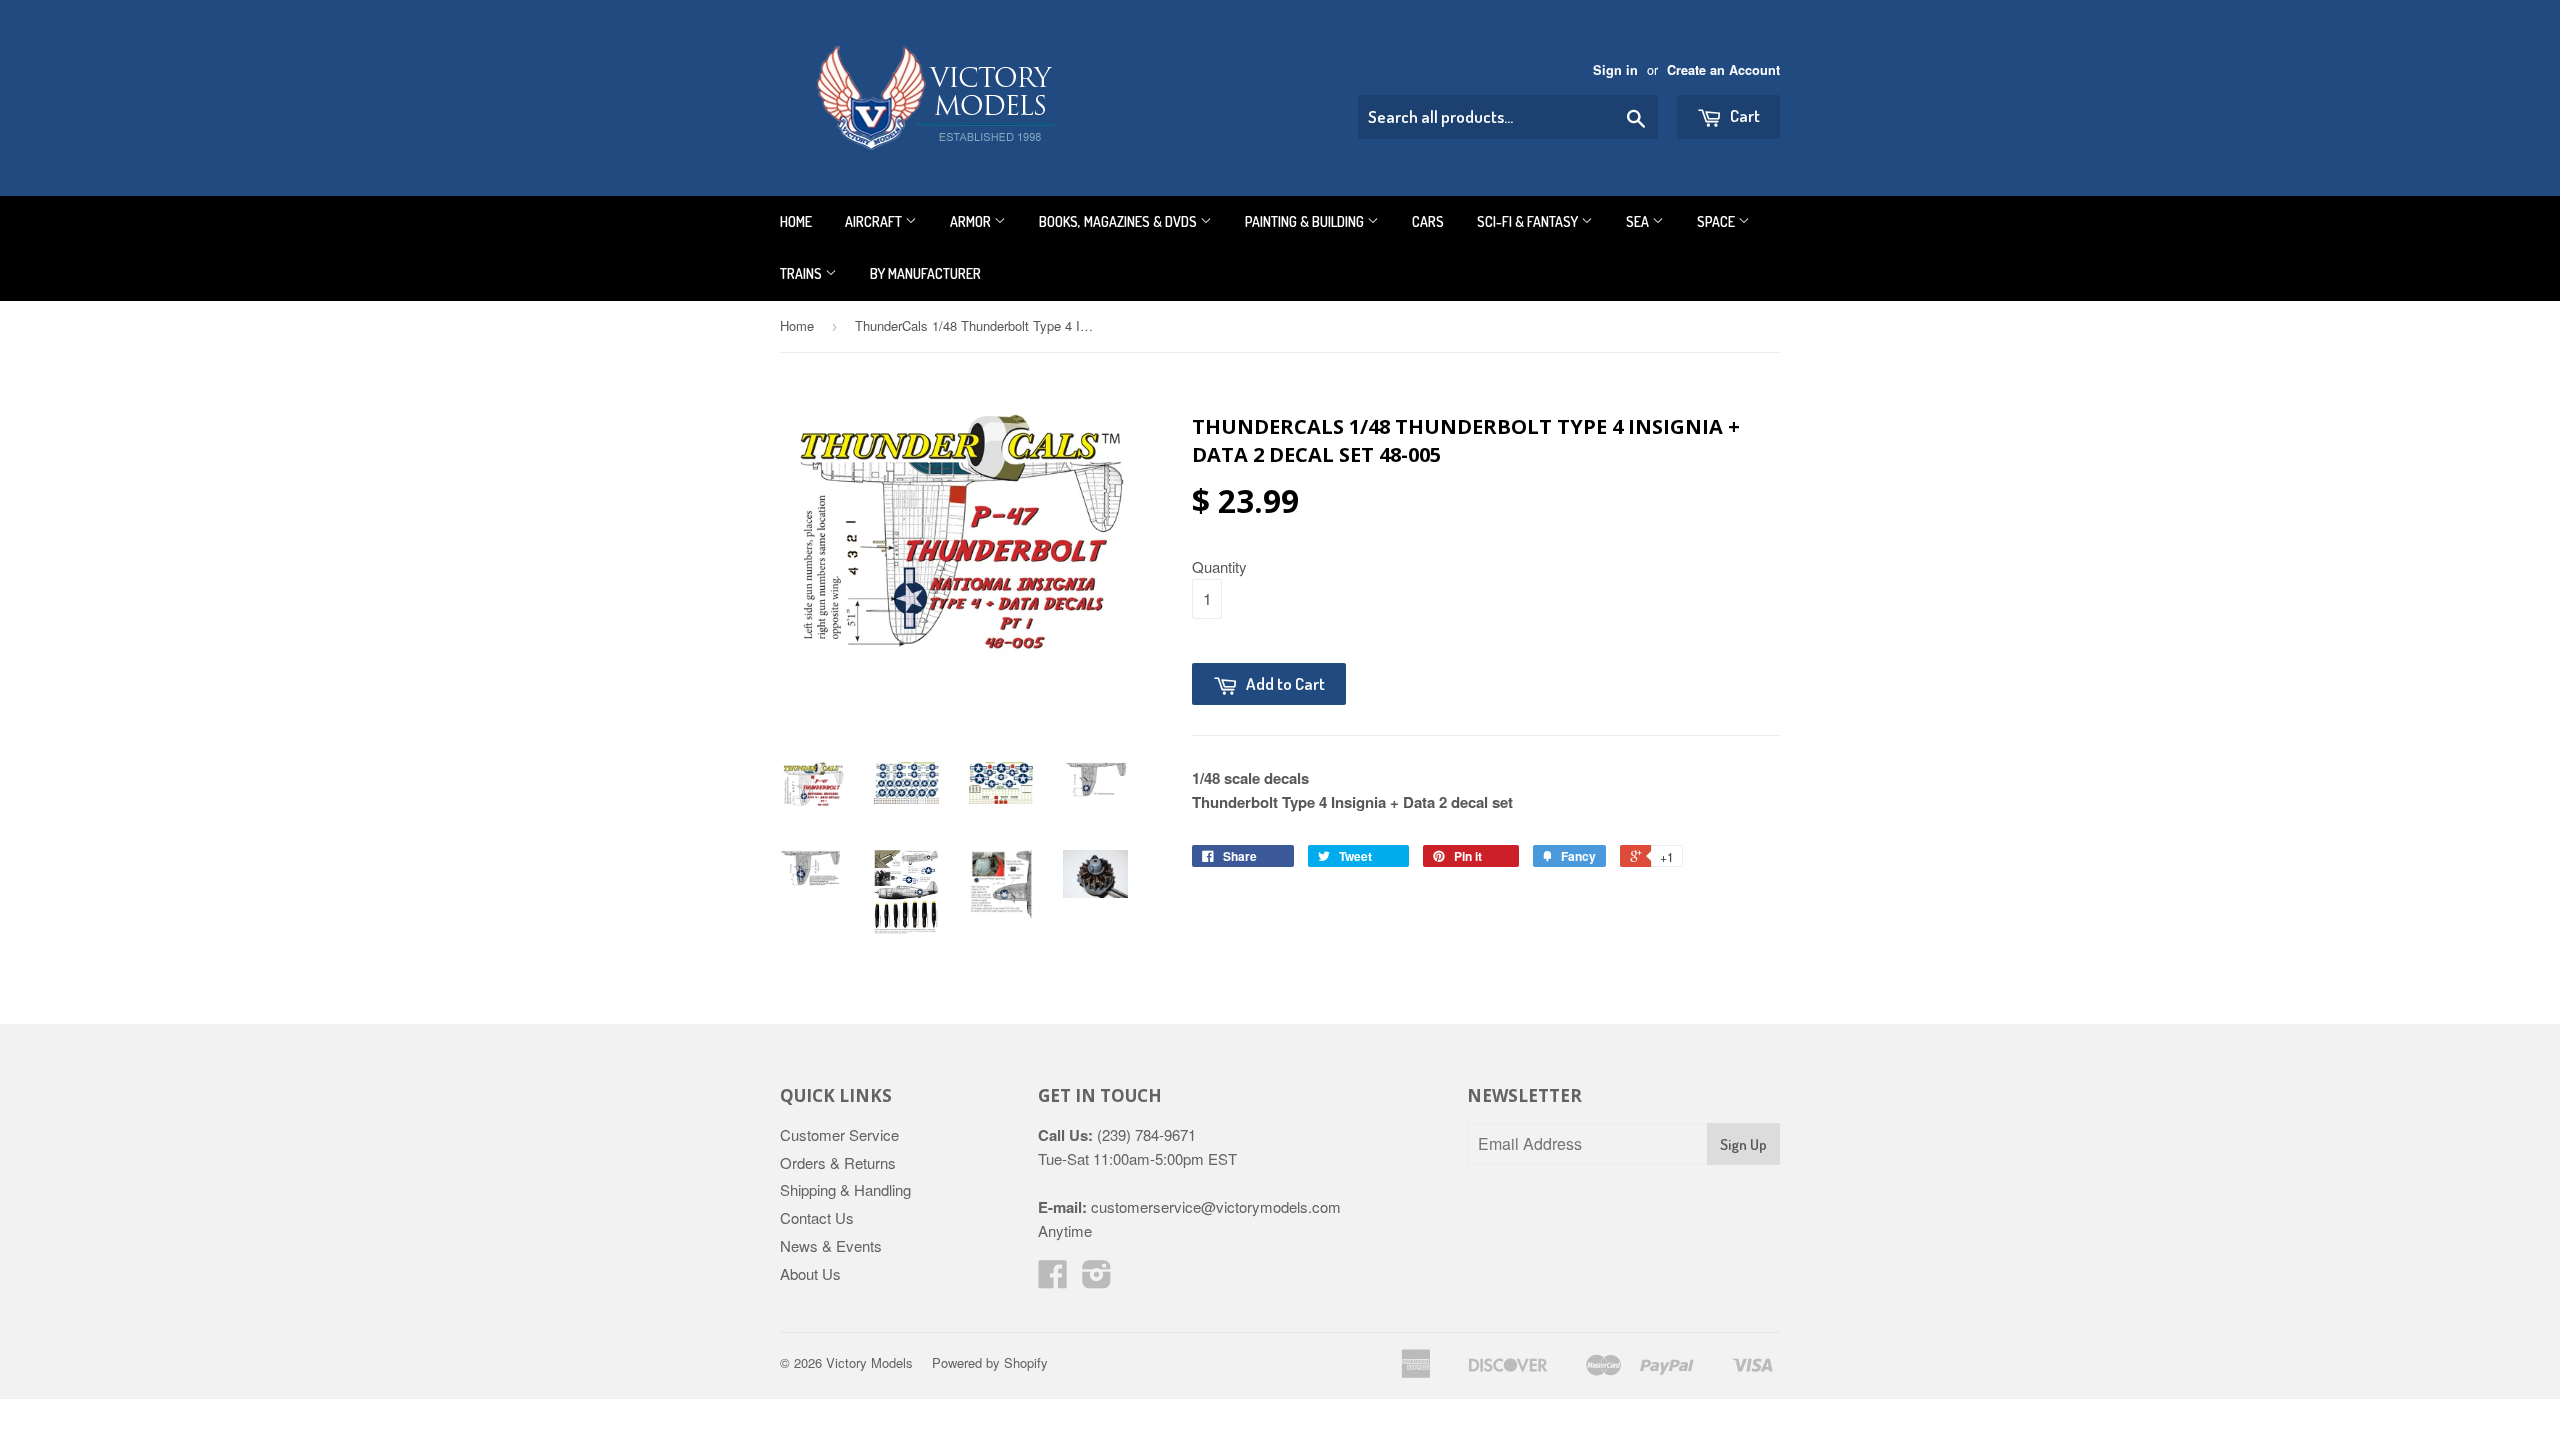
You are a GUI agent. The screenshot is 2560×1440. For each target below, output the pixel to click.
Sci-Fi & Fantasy (1529, 221)
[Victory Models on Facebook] (1053, 1279)
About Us (810, 1273)
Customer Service (839, 1134)
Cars (1428, 221)
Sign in (1615, 70)
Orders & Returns (838, 1162)
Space (1717, 221)
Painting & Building (1306, 221)
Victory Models (869, 1362)
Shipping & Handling (845, 1189)
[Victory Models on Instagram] (1097, 1279)
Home (796, 221)
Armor (972, 221)
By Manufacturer (925, 273)
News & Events (831, 1245)
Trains (802, 273)
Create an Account (1723, 70)
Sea (1639, 221)
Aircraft (875, 221)
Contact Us (817, 1217)
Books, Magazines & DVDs (1119, 221)
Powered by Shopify (990, 1362)
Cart (1743, 115)
